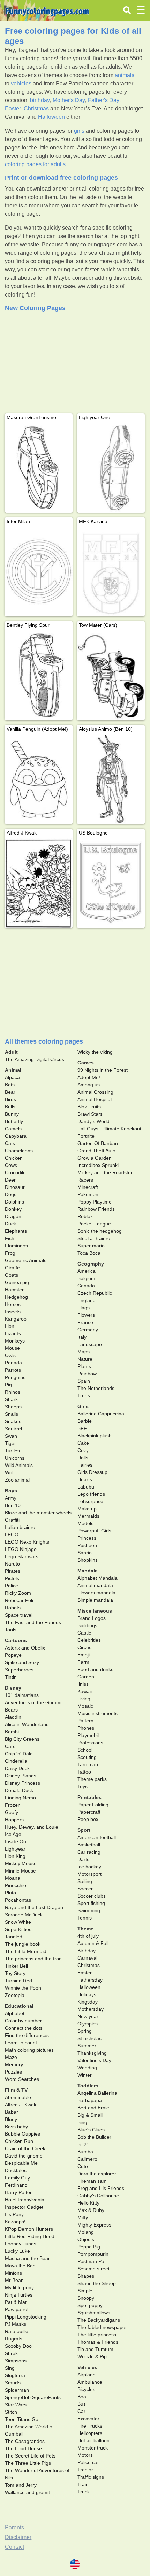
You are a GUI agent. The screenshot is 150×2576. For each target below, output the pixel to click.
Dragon (13, 1216)
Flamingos (16, 1246)
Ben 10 (13, 1505)
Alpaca (12, 1077)
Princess (87, 1538)
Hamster (14, 1290)
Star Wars (16, 2405)
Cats (10, 1143)
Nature (85, 1359)
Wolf (10, 1472)
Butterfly (14, 1121)
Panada (13, 1363)
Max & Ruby (91, 2210)
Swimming (89, 1910)
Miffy (83, 2217)
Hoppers (14, 1820)
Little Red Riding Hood (30, 2236)
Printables (89, 1797)
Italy (82, 1337)
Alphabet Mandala (97, 1578)
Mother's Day (69, 100)
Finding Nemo (20, 1798)
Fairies (85, 1465)
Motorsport (89, 1874)
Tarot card (89, 1764)
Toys (82, 1786)
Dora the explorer (97, 2174)
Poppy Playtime (95, 1202)
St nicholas (89, 2038)
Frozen (13, 1805)
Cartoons (16, 1640)
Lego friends (91, 1494)
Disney (13, 1688)
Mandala (88, 1571)
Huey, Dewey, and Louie (32, 1827)
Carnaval (87, 1958)
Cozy (83, 1450)
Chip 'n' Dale (19, 1754)
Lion (10, 1326)
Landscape (90, 1344)
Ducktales (16, 2170)
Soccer (85, 1889)
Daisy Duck (17, 1768)
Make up (87, 1509)
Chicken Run (19, 2141)
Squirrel (13, 1429)
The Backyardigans (99, 2320)
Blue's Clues (91, 2130)
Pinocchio (16, 1885)
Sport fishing (91, 1903)
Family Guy (17, 2178)
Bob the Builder (94, 2137)
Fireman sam (92, 2181)
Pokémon (88, 1194)
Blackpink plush (95, 1436)
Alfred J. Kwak (21, 2105)
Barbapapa (90, 2100)
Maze (11, 2057)
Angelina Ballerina (97, 2093)
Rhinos (13, 1392)
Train (83, 2484)
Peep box (88, 1819)
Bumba (85, 2152)
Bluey (11, 2119)
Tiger (10, 1443)
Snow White (18, 1922)
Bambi (12, 1732)
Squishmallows (94, 2313)
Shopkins (88, 1560)
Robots (13, 1608)
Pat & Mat (16, 2302)
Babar (12, 2112)
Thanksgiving (92, 2053)
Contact (14, 2547)
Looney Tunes (21, 2244)
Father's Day (104, 100)
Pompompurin (93, 2254)
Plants (84, 1366)
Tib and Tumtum (95, 2349)
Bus (82, 2404)
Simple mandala (95, 1600)
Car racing (89, 1852)
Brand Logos (92, 1618)
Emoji (84, 1655)
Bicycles (86, 2389)
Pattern (85, 1721)
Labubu (86, 1487)
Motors (85, 2455)
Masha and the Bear (27, 2258)
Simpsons (16, 2361)
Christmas (36, 109)
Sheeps (13, 1407)
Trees (84, 1395)
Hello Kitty (88, 2203)
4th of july (88, 1936)
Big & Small (90, 2115)
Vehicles (87, 2367)
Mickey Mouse (21, 1863)
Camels (13, 1129)
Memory (14, 2064)
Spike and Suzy (22, 1662)
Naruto (12, 1564)
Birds (10, 1099)
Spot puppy (90, 2305)
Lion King (15, 1856)
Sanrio (85, 1553)
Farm (83, 1662)
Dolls (83, 1458)
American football (97, 1837)
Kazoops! (15, 2222)
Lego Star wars (22, 1556)
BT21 (83, 2144)
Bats (10, 1085)
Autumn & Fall (93, 1943)
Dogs (11, 1194)
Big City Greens (22, 1739)
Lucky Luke (17, 2251)
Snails (12, 1414)
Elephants (16, 1231)
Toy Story (15, 1973)
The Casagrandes (25, 2441)
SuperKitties (18, 1929)
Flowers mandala (96, 1593)
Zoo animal (17, 1480)
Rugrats (14, 2339)
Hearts (85, 1479)
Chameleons (19, 1151)
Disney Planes (21, 1776)
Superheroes (19, 1670)
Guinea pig (17, 1282)
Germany (88, 1330)
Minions (13, 2273)
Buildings (87, 1625)
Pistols (12, 1578)
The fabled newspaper (102, 2327)
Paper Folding (93, 1805)
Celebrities (89, 1640)
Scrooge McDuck (24, 1915)
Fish (10, 1238)
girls (79, 131)
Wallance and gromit (27, 2492)
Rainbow (87, 1374)
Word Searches (22, 2079)
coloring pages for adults (35, 164)
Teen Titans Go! (22, 2419)
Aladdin (13, 1717)
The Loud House (23, 2448)
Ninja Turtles (19, 2295)
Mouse (12, 1348)
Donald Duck (19, 1790)
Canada (86, 1286)
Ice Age (13, 1834)
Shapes (86, 2276)
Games (86, 1063)
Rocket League (94, 1224)
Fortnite (86, 1136)
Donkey (13, 1209)
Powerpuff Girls (94, 1531)
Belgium (86, 1278)
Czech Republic (95, 1293)
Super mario (91, 1246)
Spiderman (17, 2390)
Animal (13, 1070)
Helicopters (90, 2433)
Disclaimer (18, 2537)
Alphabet (15, 2013)
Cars (10, 1746)
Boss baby (16, 2127)
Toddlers (88, 2086)
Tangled (14, 1937)
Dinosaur (15, 1187)
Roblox (85, 1216)
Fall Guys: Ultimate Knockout (109, 1129)
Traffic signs (91, 2477)
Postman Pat (92, 2261)
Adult (11, 1052)
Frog (10, 1253)
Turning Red (18, 1981)
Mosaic (85, 1706)
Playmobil (88, 1735)
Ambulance (90, 2382)
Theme (85, 1929)
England (87, 1300)
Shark (11, 1399)
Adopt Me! (89, 1077)
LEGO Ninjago (21, 1549)
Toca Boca (89, 1253)
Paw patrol (17, 2309)
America (87, 1271)
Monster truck (93, 2448)
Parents (14, 2527)
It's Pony (14, 2214)
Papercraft (89, 1812)
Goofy (12, 1812)
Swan (11, 1436)
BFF (82, 1428)
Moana (13, 1878)
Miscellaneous (95, 1611)
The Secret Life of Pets (30, 2456)
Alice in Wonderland (27, 1724)
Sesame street (93, 2269)
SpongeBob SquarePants (33, 2397)
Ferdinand (16, 2185)
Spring (85, 2031)
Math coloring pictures (29, 2050)
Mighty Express (94, 2225)
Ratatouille (17, 2331)
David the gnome (24, 2156)
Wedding (87, 2068)
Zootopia (15, 1995)
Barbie (85, 1421)
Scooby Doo (18, 2346)
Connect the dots (24, 2028)
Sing (10, 2368)
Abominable (18, 2097)
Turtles (12, 1451)
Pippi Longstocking (26, 2317)
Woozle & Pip (92, 2356)
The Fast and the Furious (33, 1622)
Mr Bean (14, 2280)
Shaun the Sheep (97, 2283)
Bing (82, 2122)
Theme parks (92, 1779)
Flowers (86, 1315)
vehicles (21, 83)
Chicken (14, 1158)
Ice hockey (89, 1867)
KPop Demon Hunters (29, 2229)
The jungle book (23, 1944)
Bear (10, 1092)
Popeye (13, 1655)
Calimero (87, 2159)
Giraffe (12, 1268)
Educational (19, 2006)
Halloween (51, 117)
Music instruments (97, 1713)
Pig (8, 1385)
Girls (83, 1406)
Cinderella (16, 1761)
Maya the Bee (20, 2266)
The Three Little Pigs (28, 2463)
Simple (85, 2291)
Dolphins (14, 1202)
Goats (12, 1275)
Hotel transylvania (25, 2200)
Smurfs (13, 2383)
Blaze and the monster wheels (38, 1513)
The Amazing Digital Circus (35, 1059)
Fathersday (90, 1980)
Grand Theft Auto (96, 1151)
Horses (13, 1304)
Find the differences (27, 2035)
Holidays (87, 1994)
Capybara (16, 1136)
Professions (90, 1743)
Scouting (87, 1757)
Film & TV (16, 2090)
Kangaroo (16, 1319)
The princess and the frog (33, 1959)
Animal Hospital (95, 1099)
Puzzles (13, 2072)
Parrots (13, 1370)
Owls (10, 1355)
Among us (89, 1085)
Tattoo (84, 1772)
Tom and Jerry (21, 2485)
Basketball (89, 1845)
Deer (10, 1180)
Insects (13, 1312)
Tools (11, 1630)
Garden (86, 1677)
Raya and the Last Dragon (34, 1907)
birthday (40, 100)
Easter (13, 109)
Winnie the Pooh (23, 1988)
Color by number (23, 2021)
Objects (86, 2239)
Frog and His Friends (101, 2188)
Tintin (11, 1677)
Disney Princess (22, 1783)
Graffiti (12, 1520)
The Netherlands (96, 1388)
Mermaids (88, 1516)
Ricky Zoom (18, 1593)
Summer (87, 2046)
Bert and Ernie (93, 2108)
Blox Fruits (89, 1107)
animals (125, 75)
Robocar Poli (19, 1600)
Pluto (10, 1893)
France (85, 1322)
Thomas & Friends (98, 2342)
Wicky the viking (95, 1052)
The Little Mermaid (26, 1951)
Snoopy (86, 2298)
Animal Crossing (95, 1092)
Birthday (87, 1951)
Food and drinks (95, 1669)
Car (81, 2411)
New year (88, 2016)
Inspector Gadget (24, 2207)
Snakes (13, 1421)
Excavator (88, 2419)
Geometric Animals (26, 1260)
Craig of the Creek (25, 2148)
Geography (91, 1264)
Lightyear (15, 1849)
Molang (86, 2232)
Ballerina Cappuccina (101, 1414)
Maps (84, 1352)
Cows (11, 1165)
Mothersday (91, 2009)
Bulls (10, 1107)
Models (85, 1523)
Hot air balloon (93, 2440)
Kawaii (85, 1691)
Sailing (85, 1881)
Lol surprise (90, 1501)
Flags (84, 1308)
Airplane (87, 2375)
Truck (84, 2492)
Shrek (11, 2353)
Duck (10, 1224)
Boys (11, 1491)
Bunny (12, 1114)
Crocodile (15, 1172)
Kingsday (88, 2002)
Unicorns (15, 1458)
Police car (88, 2462)
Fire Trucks (90, 2426)
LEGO (12, 1535)
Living (84, 1699)
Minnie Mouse (20, 1871)
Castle (84, 1633)
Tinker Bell (16, 1966)
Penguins (15, 1377)
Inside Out (16, 1841)
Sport (84, 1830)
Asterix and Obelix (25, 1648)
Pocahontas (18, 1900)
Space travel (19, 1615)
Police (12, 1586)
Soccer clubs (92, 1896)
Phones (86, 1728)
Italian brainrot (21, 1527)
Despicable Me (21, 2163)
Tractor (85, 2470)
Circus (84, 1647)
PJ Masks (16, 2324)
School (85, 1750)
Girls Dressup (92, 1472)
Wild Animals (19, 1465)
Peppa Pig (89, 2247)
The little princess (97, 2335)
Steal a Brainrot (95, 1238)
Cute (83, 2166)
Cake (83, 1443)
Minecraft (88, 1187)
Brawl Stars (90, 1114)
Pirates (13, 1571)
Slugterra (15, 2375)
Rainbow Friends (96, 1209)
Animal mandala (95, 1585)
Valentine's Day (94, 2060)
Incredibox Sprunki (98, 1165)
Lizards (13, 1333)
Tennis (85, 1918)
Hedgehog (16, 1297)
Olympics (88, 2024)
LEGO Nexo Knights (27, 1542)
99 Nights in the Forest (103, 1070)
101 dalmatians (22, 1695)
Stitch (11, 2412)
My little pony (19, 2287)
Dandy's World (93, 1121)
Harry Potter (18, 2192)
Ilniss (83, 1684)
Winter (85, 2075)
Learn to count (21, 2043)
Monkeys (15, 1341)
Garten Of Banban (98, 1143)
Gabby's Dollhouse (98, 2196)
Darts (83, 1859)
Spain (84, 1381)
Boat (82, 2397)
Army (11, 1498)
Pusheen (87, 1545)
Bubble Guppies (22, 2134)
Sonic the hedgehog (100, 1231)
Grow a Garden (95, 1158)
